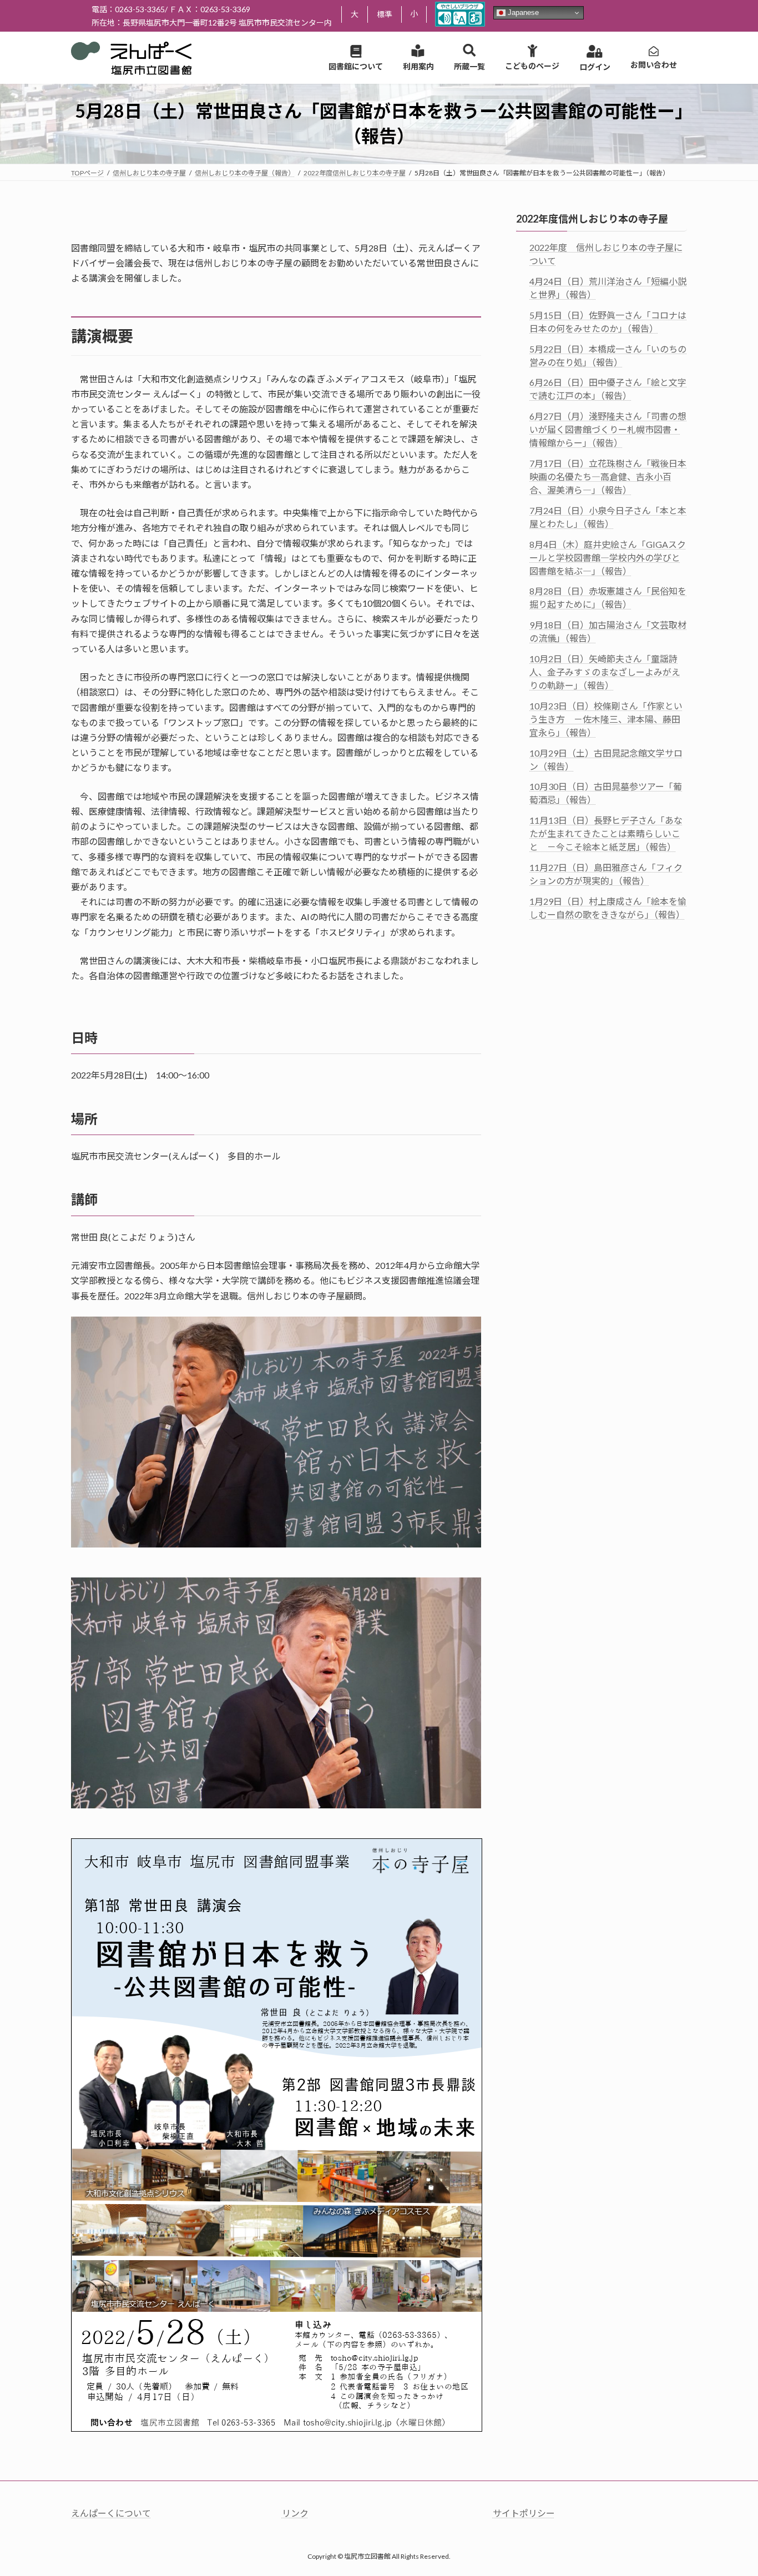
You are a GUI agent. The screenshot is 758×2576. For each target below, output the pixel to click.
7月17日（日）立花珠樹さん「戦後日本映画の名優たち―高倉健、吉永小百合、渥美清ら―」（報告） (608, 477)
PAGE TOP (730, 2488)
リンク (295, 2513)
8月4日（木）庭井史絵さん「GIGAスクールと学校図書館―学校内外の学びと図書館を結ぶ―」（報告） (608, 557)
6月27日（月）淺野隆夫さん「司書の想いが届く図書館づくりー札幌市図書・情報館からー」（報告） (608, 429)
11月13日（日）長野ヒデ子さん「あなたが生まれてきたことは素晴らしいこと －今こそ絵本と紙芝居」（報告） (606, 833)
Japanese (522, 12)
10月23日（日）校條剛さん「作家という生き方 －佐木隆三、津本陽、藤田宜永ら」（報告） (606, 719)
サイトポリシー (524, 2513)
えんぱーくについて (111, 2513)
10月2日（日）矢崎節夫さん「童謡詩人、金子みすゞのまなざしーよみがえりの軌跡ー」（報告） (605, 672)
